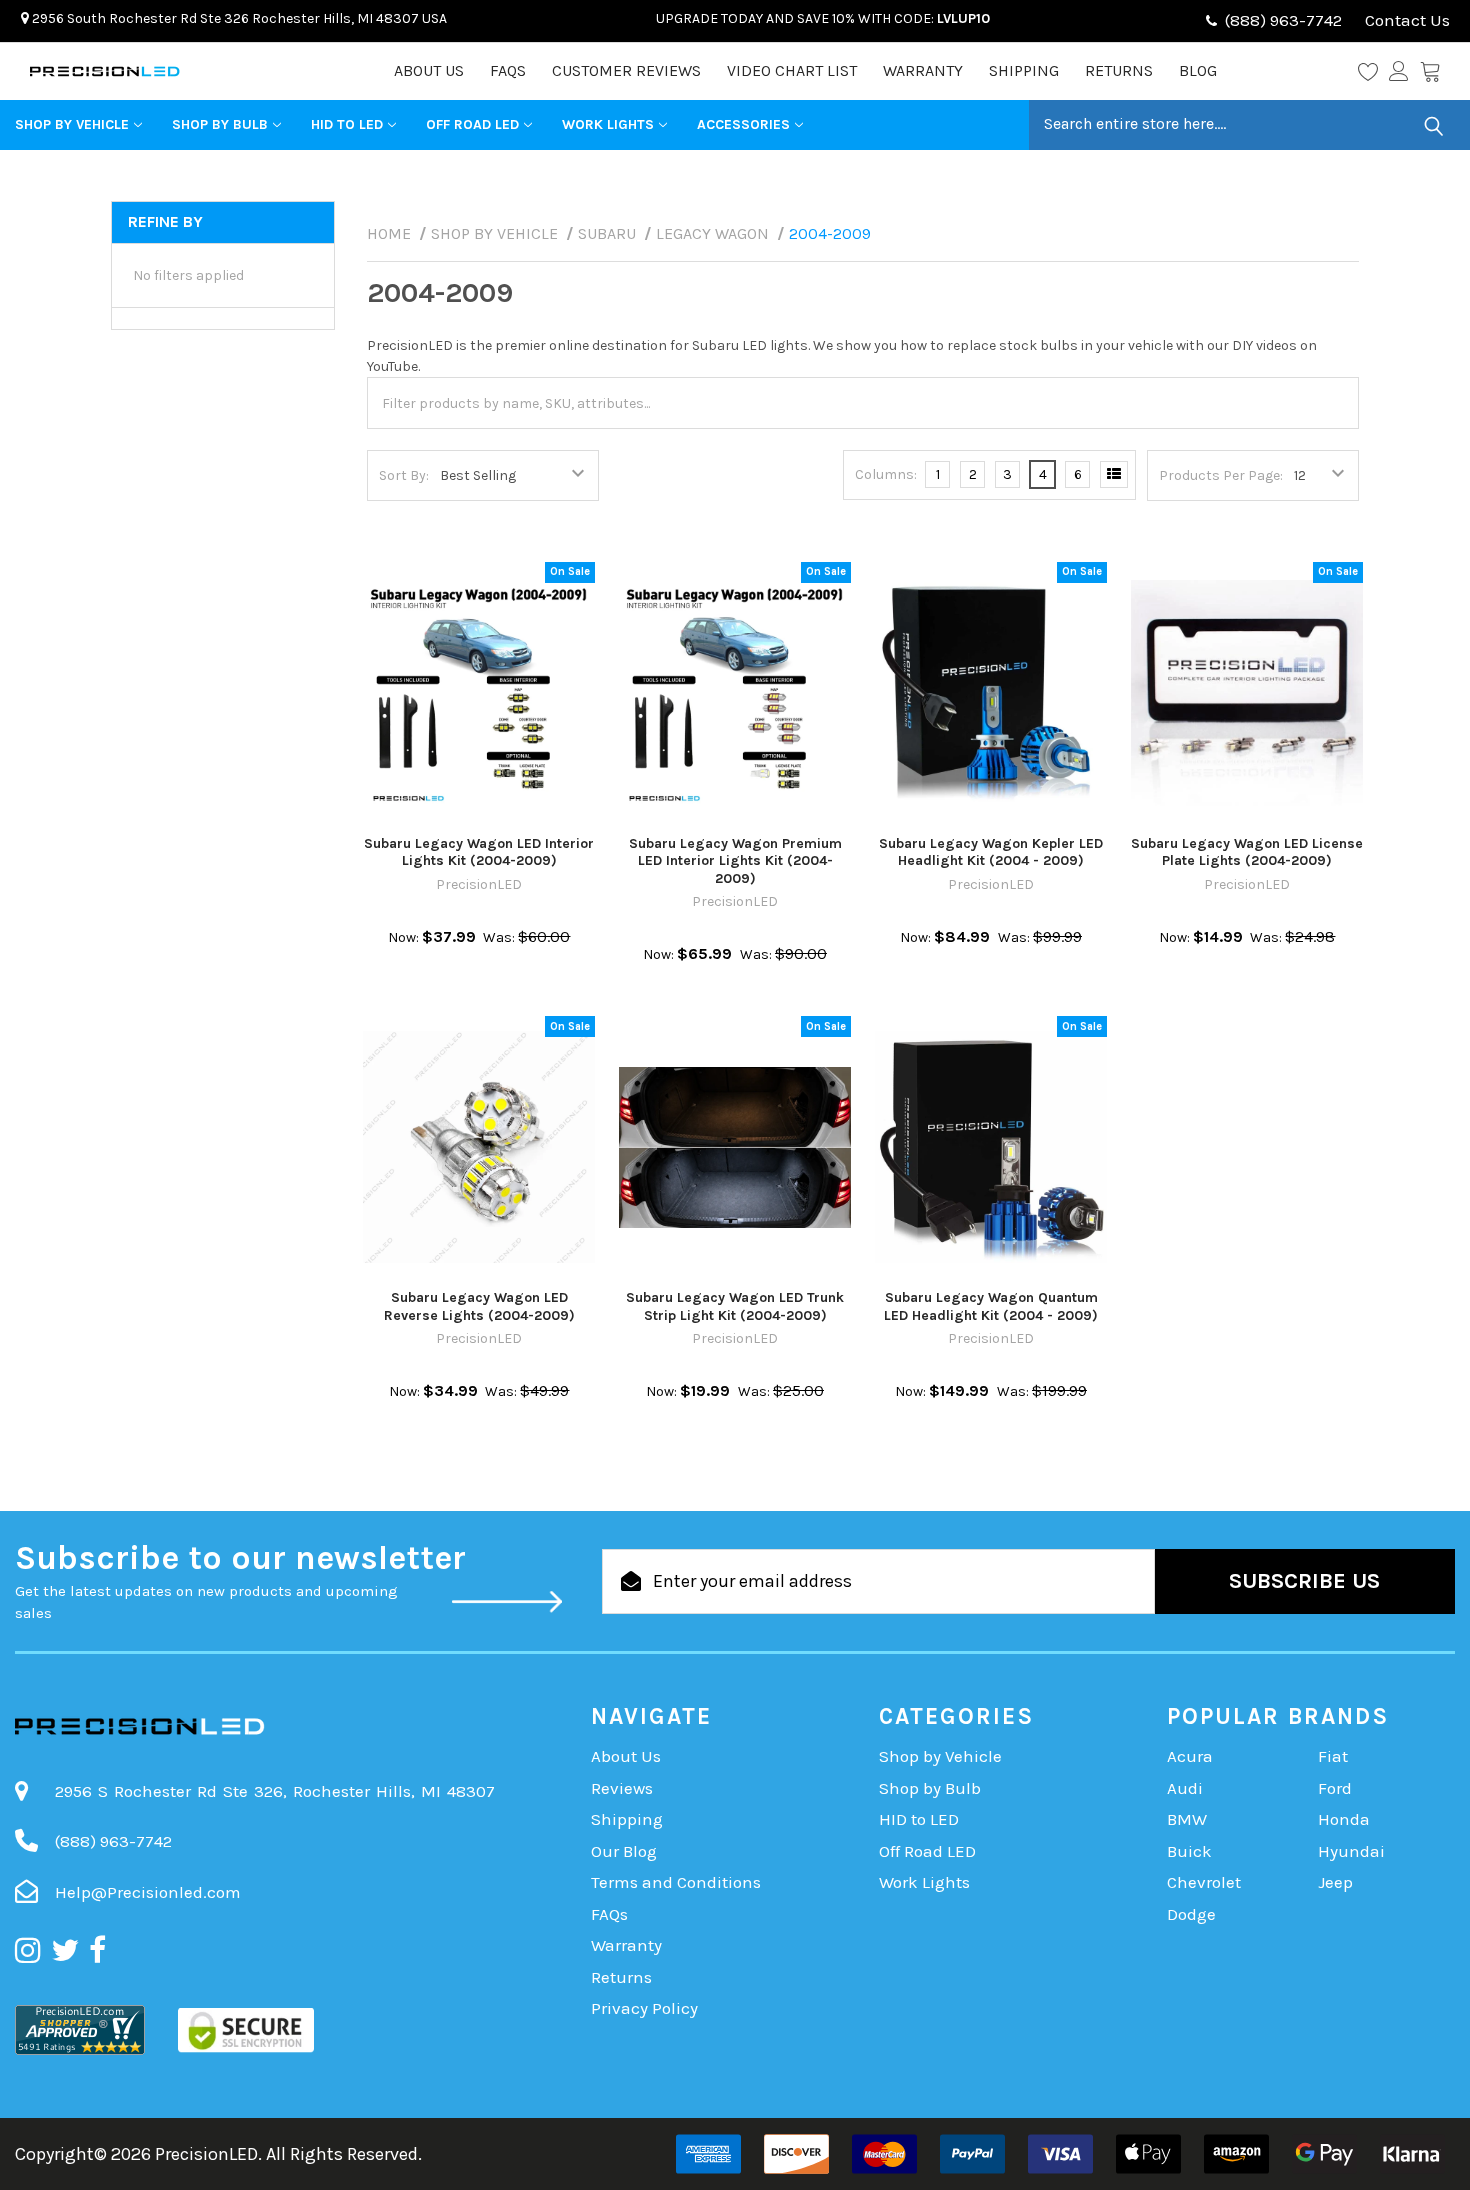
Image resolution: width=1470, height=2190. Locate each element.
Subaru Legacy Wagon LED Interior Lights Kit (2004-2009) (479, 852)
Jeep (1335, 1882)
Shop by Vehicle (72, 124)
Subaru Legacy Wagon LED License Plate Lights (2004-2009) (1247, 852)
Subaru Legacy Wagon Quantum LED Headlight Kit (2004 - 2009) (991, 1306)
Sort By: (404, 475)
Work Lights (608, 124)
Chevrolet (1204, 1882)
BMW (1187, 1819)
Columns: (886, 474)
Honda (1344, 1819)
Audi (1185, 1788)
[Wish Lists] (1373, 71)
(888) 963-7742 (1283, 20)
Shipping (1024, 70)
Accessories (743, 124)
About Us (429, 70)
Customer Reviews (626, 70)
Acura (1190, 1756)
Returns (1119, 70)
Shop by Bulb (220, 124)
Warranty (923, 70)
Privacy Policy (644, 2008)
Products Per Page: (1221, 475)
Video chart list (792, 70)
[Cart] (1430, 71)
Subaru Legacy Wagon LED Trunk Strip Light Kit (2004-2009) (735, 1306)
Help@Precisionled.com (148, 1892)
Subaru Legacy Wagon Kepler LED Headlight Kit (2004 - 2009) (991, 852)
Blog (1198, 70)
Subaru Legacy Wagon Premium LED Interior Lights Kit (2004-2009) (735, 861)
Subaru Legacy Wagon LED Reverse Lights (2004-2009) (479, 1306)
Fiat (1333, 1756)
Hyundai (1351, 1851)
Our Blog (624, 1851)
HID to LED (347, 124)
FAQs (508, 70)
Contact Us (1405, 20)
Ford (1335, 1788)
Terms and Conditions (676, 1882)
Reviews (622, 1788)
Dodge (1191, 1914)
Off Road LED (472, 124)
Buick (1189, 1851)
